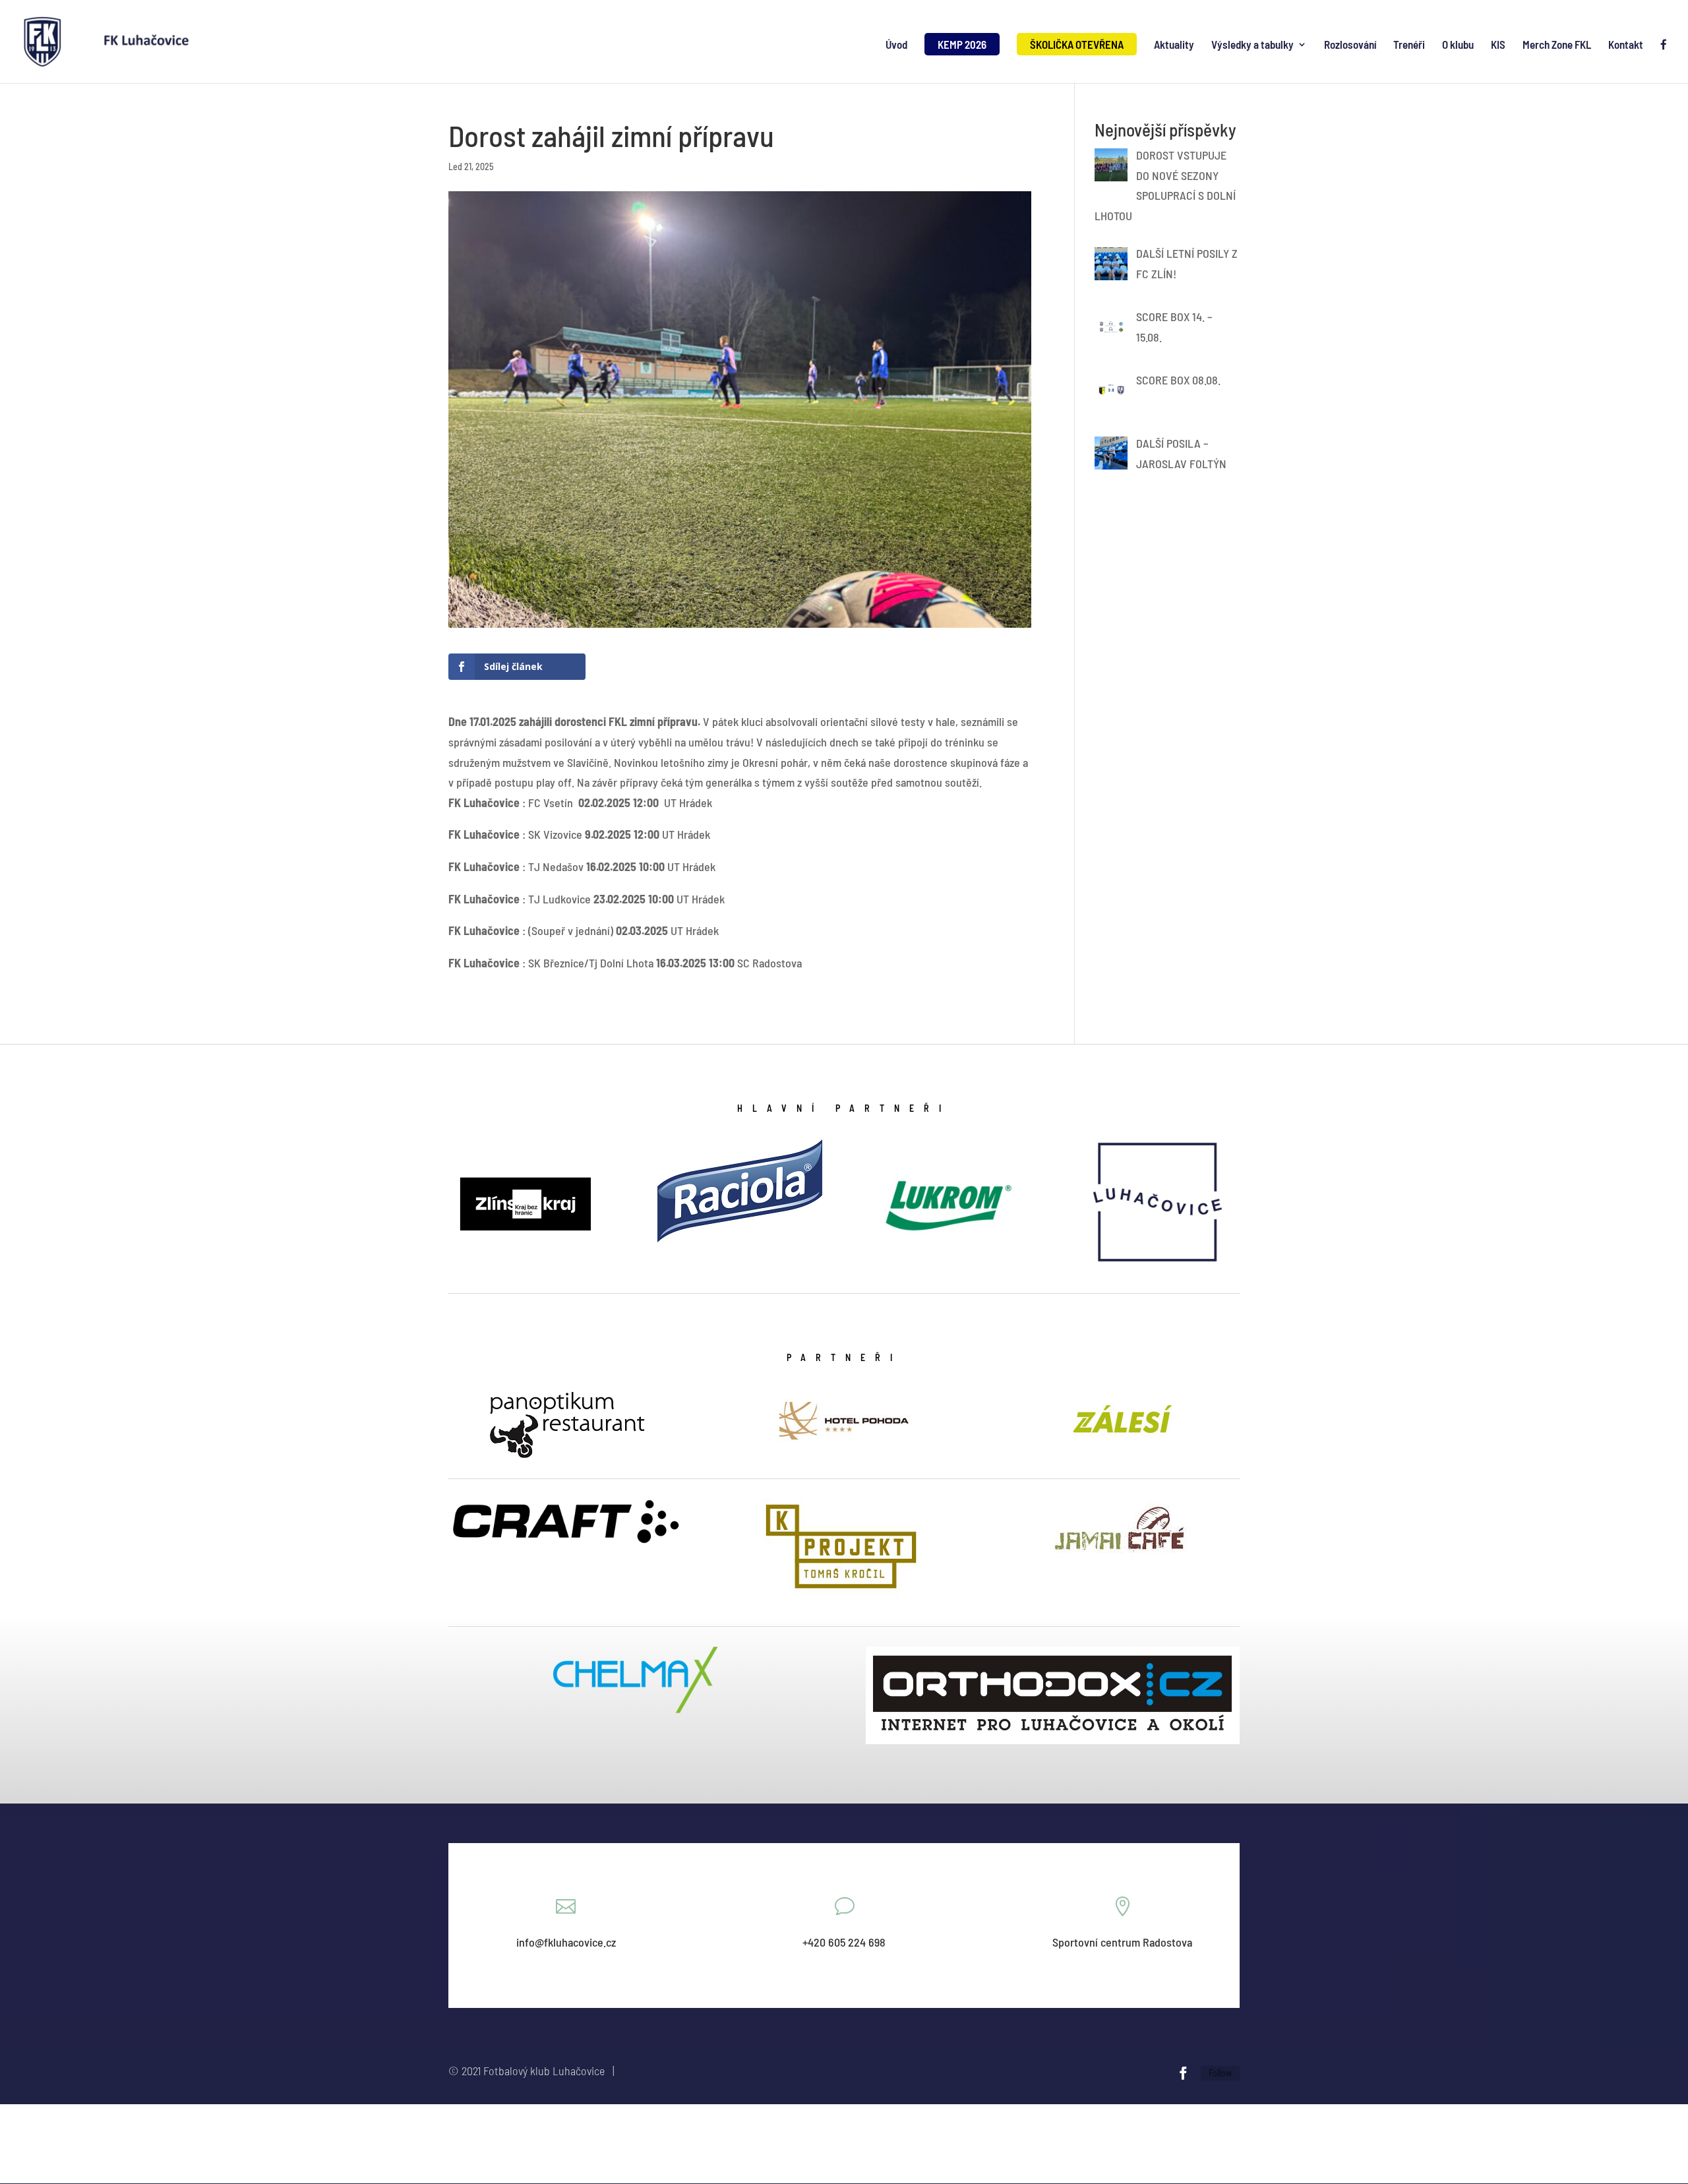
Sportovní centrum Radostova (1122, 1942)
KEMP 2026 (962, 44)
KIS (1498, 45)
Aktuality (1174, 45)
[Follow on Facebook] (1183, 2073)
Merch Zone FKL (1557, 45)
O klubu (1458, 45)
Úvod (896, 45)
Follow (1220, 2073)
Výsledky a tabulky (1252, 45)
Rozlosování (1350, 45)
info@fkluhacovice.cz (672, 2071)
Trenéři (1409, 45)
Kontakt (1626, 45)
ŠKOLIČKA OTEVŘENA (1077, 44)
